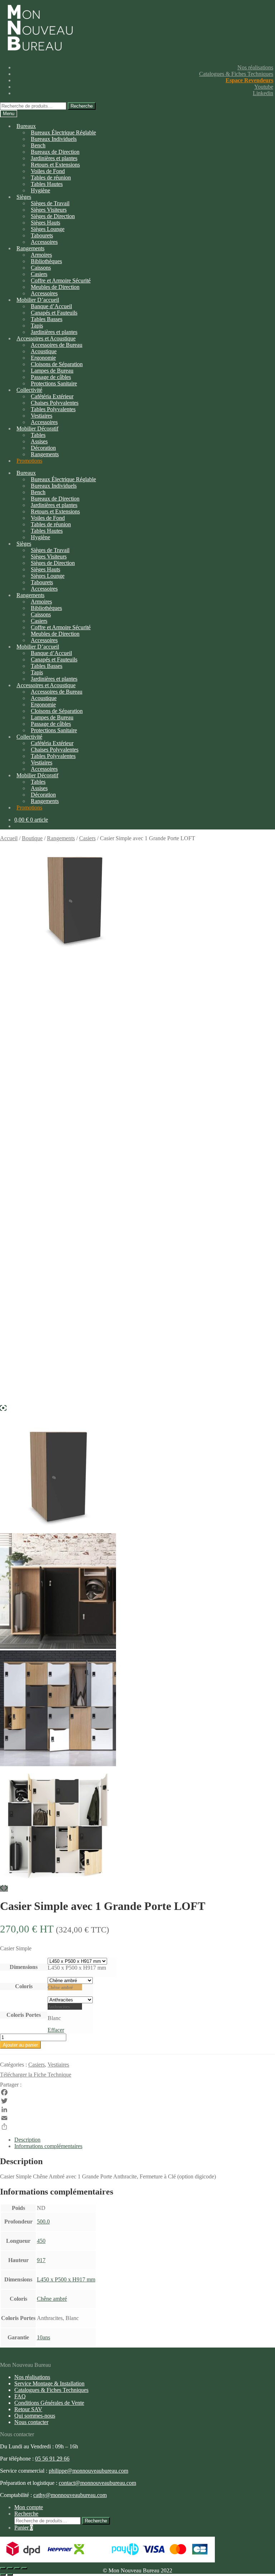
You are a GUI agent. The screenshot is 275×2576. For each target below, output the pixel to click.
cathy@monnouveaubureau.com (70, 2495)
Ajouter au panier (20, 2045)
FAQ (20, 2396)
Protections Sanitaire (54, 383)
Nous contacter (31, 2422)
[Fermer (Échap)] (3, 2568)
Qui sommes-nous (35, 2416)
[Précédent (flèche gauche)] (3, 2575)
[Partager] (137, 2127)
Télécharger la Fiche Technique (36, 2075)
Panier (24, 2528)
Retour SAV (28, 2409)
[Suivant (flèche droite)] (10, 2575)
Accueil (9, 838)
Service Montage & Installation (49, 2383)
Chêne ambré (52, 2299)
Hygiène (40, 190)
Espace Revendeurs (249, 80)
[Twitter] (137, 2101)
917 (41, 2260)
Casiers (87, 838)
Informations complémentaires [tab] (48, 2146)
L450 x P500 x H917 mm (66, 2279)
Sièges (24, 197)
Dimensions (24, 1967)
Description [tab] (27, 2140)
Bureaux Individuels (54, 139)
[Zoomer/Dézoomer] (24, 2568)
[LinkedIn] (137, 2109)
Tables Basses (47, 319)
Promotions (29, 461)
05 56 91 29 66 (52, 2459)
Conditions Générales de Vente (49, 2403)
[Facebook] (137, 2092)
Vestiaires (58, 2065)
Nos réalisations (255, 67)
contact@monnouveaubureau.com (97, 2483)
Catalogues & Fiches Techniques (236, 74)
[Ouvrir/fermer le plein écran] (17, 2568)
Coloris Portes (24, 2015)
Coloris (24, 1986)
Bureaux (26, 126)
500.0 (43, 2222)
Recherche (82, 106)
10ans (44, 2337)
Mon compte (29, 2507)
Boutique (32, 838)
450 (41, 2241)
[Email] (137, 2118)
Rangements (45, 454)
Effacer (56, 2030)
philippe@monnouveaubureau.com (88, 2471)
